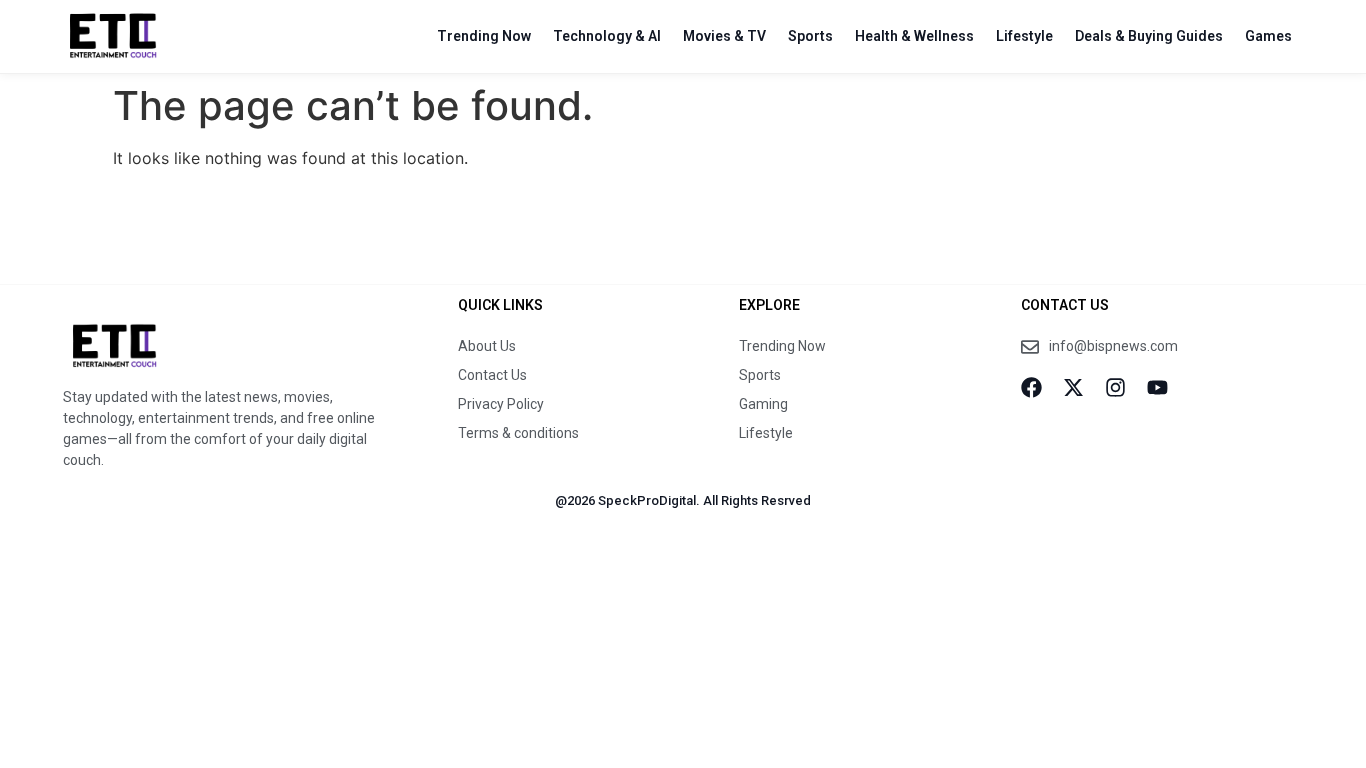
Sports (810, 36)
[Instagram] (1115, 387)
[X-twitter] (1073, 387)
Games (1268, 36)
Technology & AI (607, 36)
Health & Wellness (914, 36)
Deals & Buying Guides (1149, 36)
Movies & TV (724, 36)
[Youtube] (1157, 387)
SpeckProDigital (647, 500)
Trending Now (484, 36)
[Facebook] (1031, 387)
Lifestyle (1024, 36)
